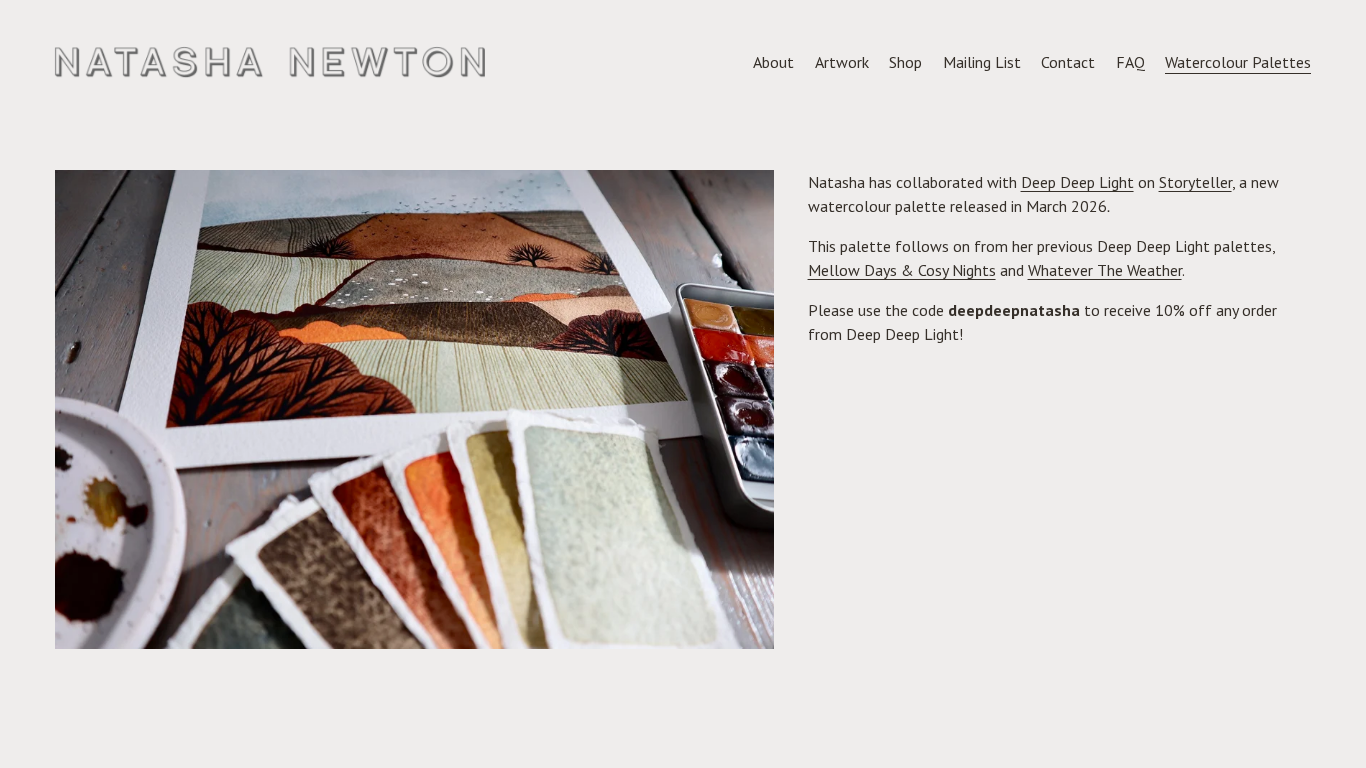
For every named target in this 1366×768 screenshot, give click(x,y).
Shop (905, 62)
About (773, 62)
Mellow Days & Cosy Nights (902, 270)
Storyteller (1195, 182)
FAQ (1130, 62)
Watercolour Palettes (1238, 62)
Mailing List (982, 62)
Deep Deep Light (1077, 182)
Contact (1068, 62)
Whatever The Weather (1105, 270)
